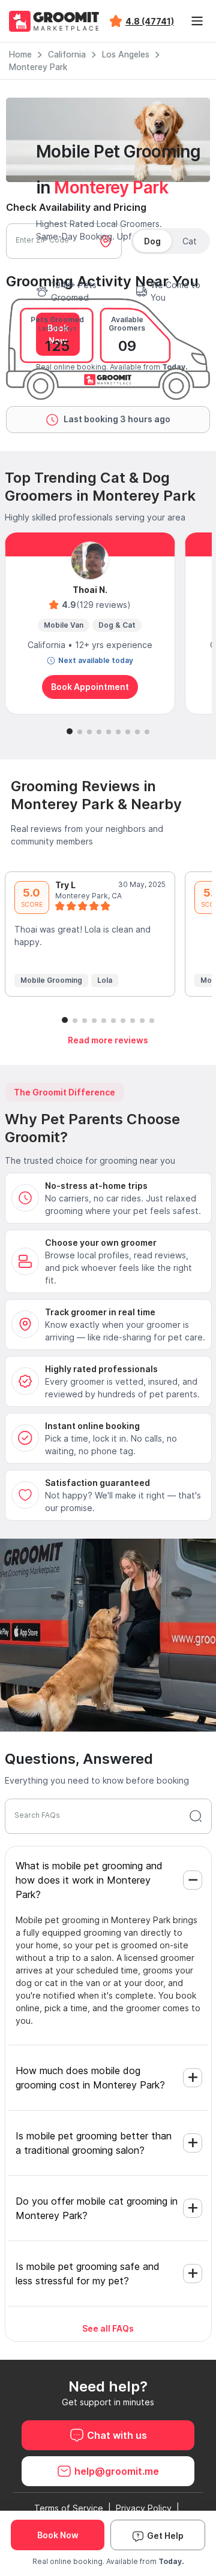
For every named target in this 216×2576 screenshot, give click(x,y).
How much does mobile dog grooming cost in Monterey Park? (90, 2078)
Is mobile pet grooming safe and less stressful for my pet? (88, 2274)
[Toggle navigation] (197, 21)
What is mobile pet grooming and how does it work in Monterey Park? (89, 1880)
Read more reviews (108, 1040)
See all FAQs (108, 2328)
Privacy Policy (144, 2508)
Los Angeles (126, 55)
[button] (70, 731)
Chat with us (117, 2435)
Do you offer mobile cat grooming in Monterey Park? (97, 2208)
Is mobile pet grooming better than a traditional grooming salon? (94, 2143)
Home (20, 55)
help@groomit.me (117, 2471)
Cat (190, 241)
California (67, 55)
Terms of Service (69, 2508)
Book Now (58, 2535)
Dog (152, 241)
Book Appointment (90, 687)
